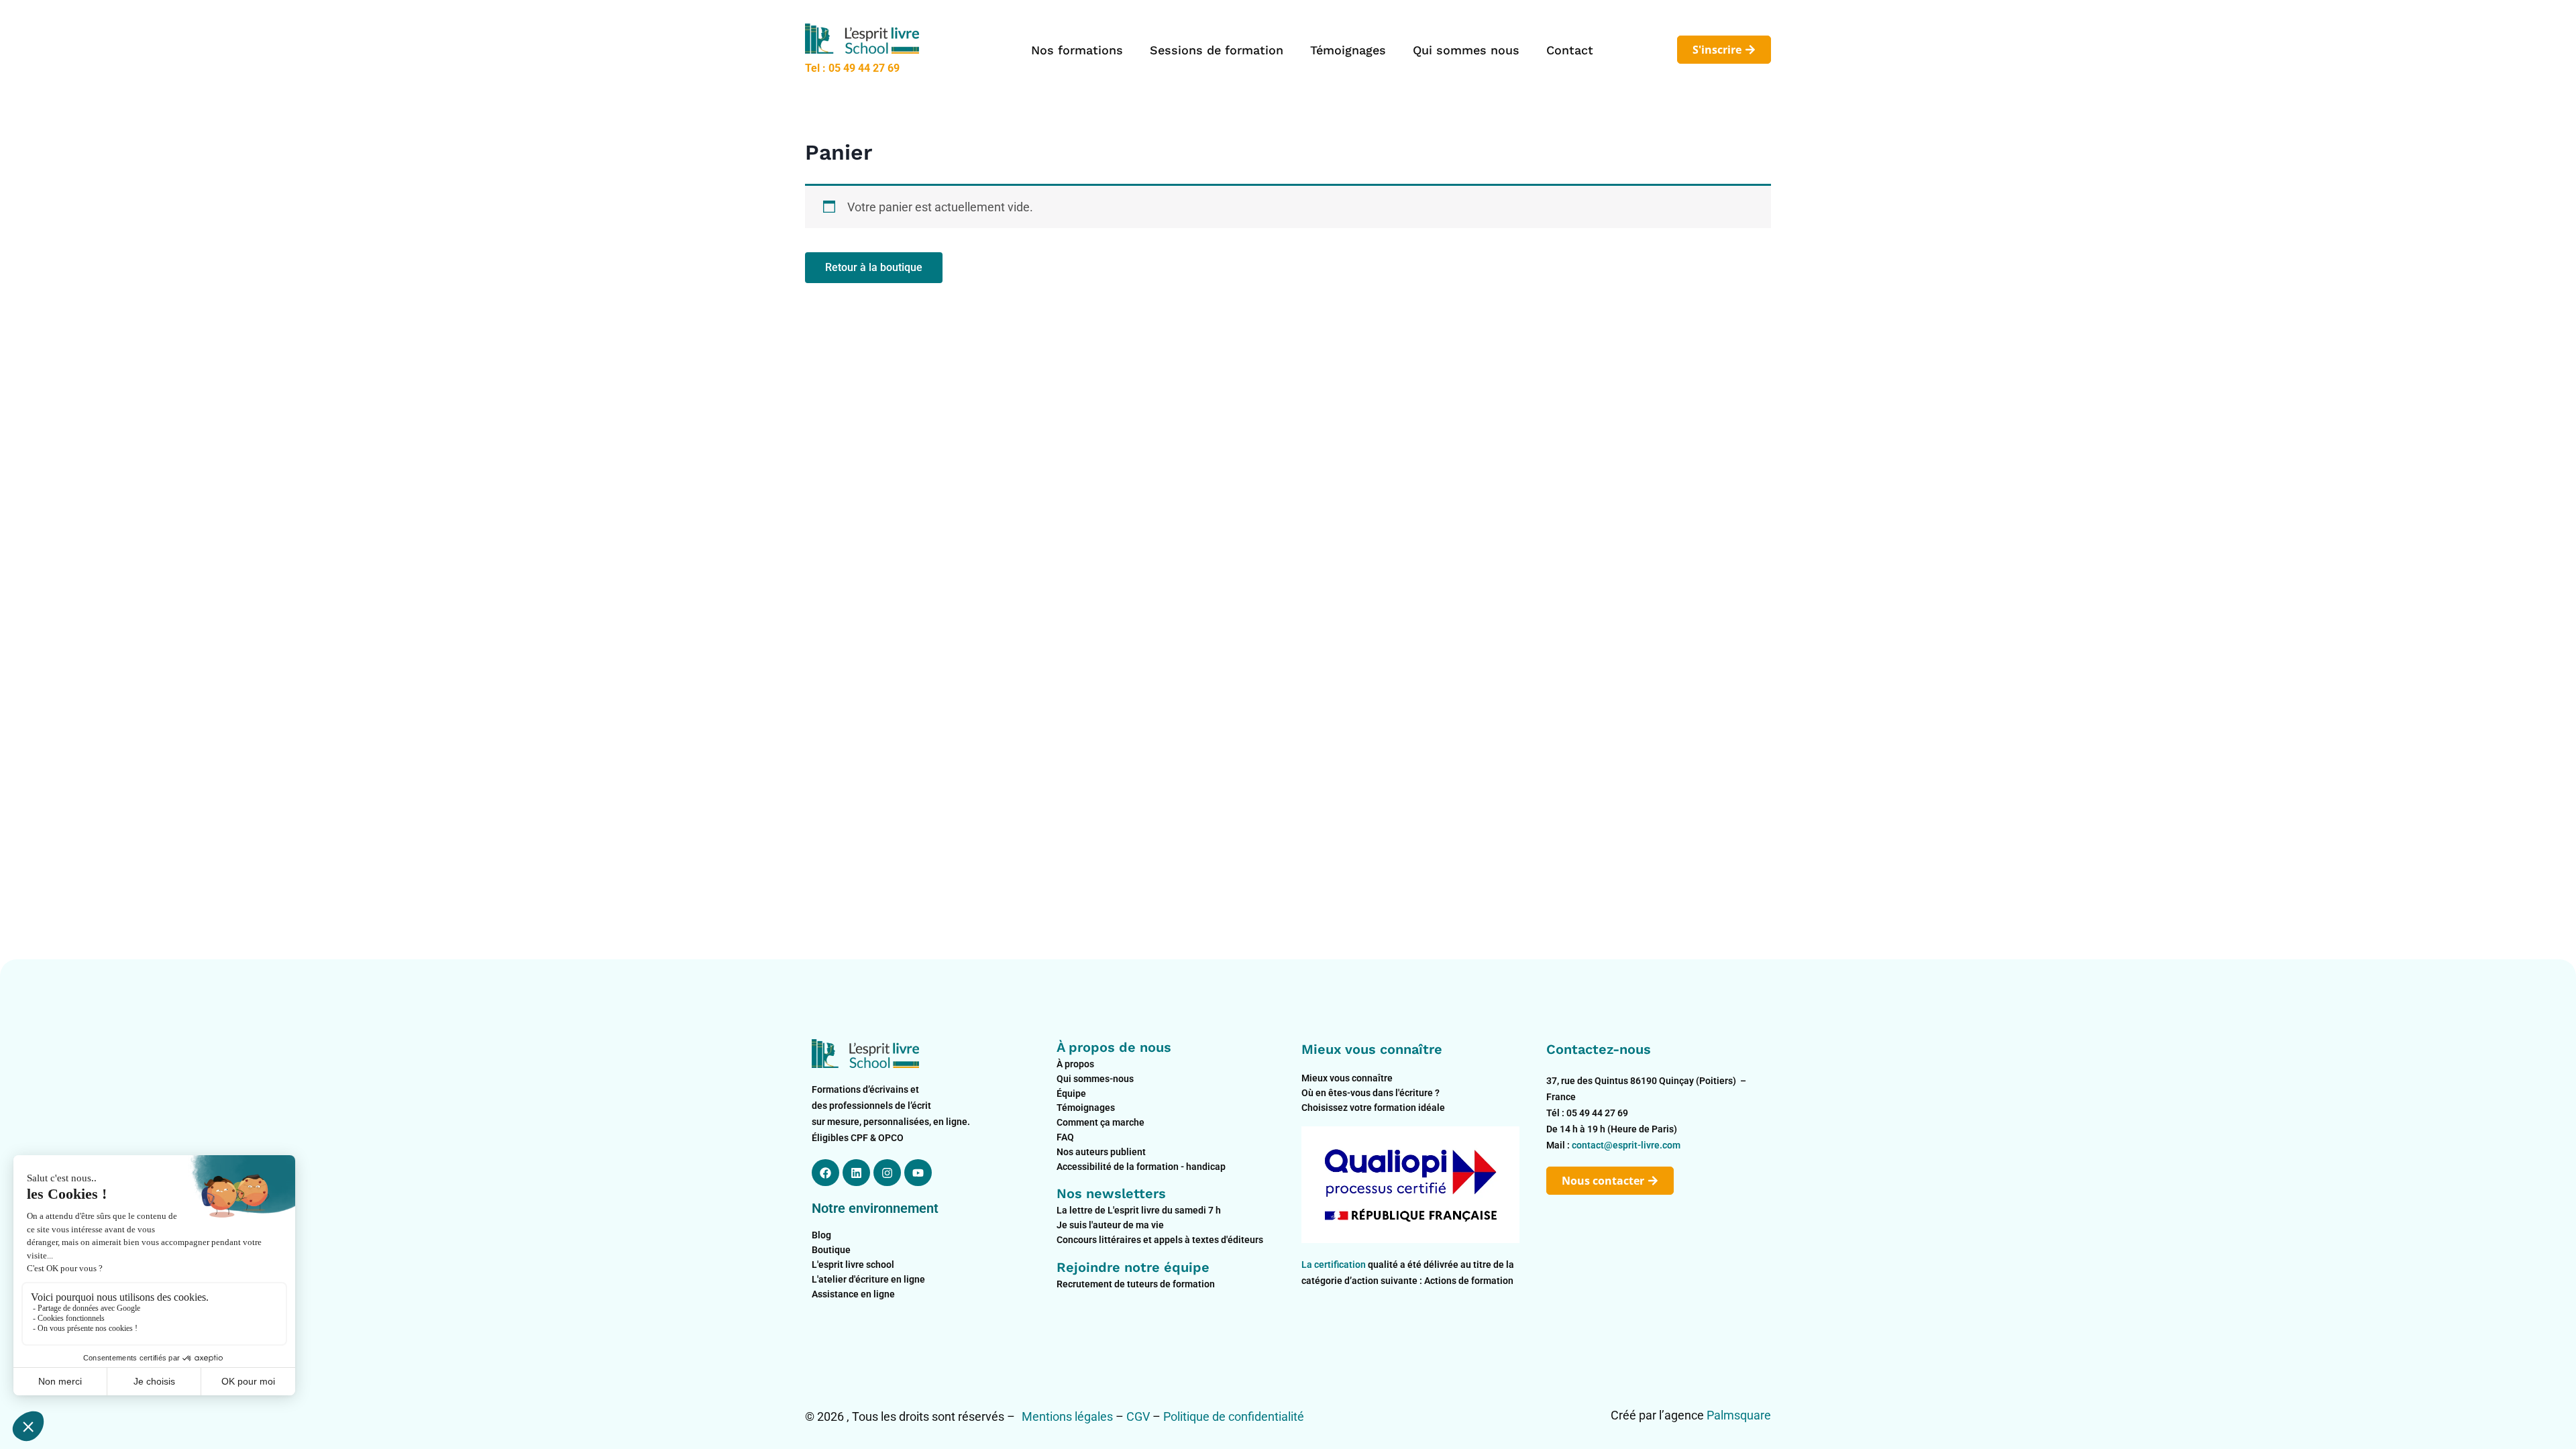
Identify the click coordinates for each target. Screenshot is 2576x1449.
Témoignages (1348, 50)
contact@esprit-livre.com (1626, 1145)
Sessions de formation (1217, 50)
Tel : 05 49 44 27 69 (852, 68)
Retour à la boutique (874, 267)
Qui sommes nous (1466, 50)
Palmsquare (1739, 1415)
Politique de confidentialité (1234, 1416)
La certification (1335, 1265)
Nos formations (1077, 50)
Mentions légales (1067, 1416)
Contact (1570, 50)
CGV (1138, 1416)
